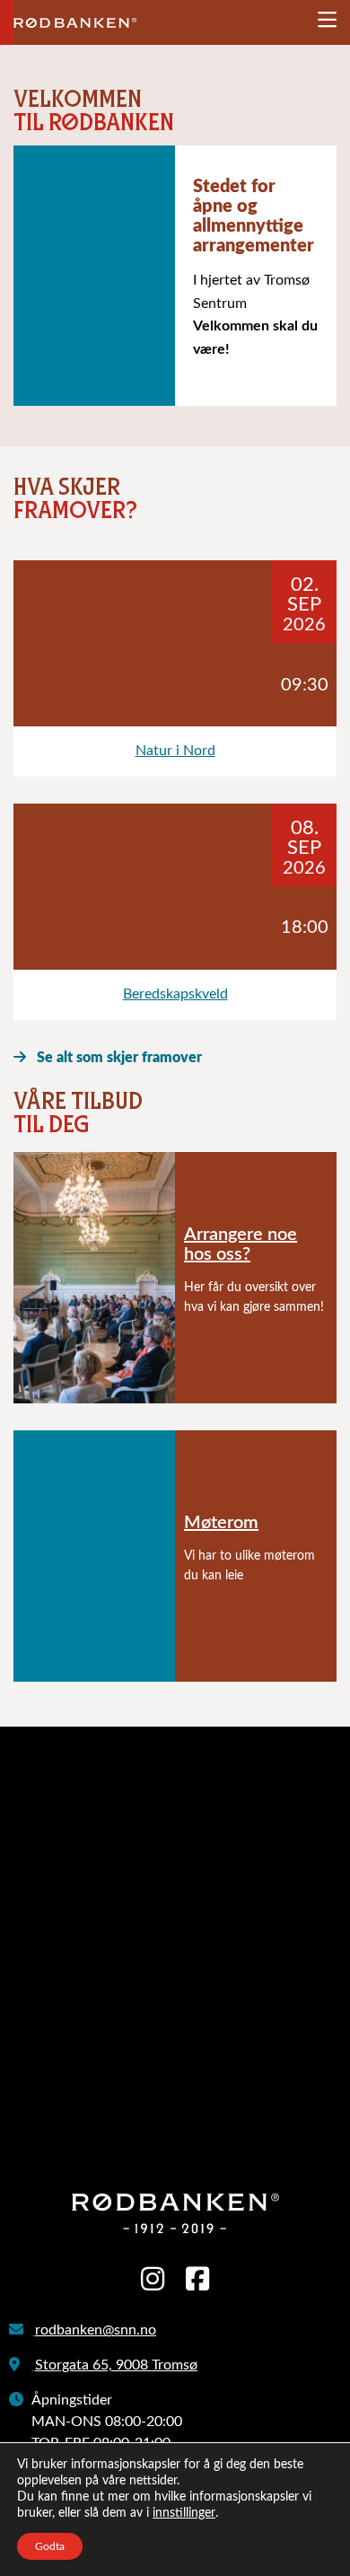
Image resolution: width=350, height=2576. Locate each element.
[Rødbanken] (75, 19)
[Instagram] (153, 2281)
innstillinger (184, 2513)
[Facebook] (197, 2281)
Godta (50, 2546)
